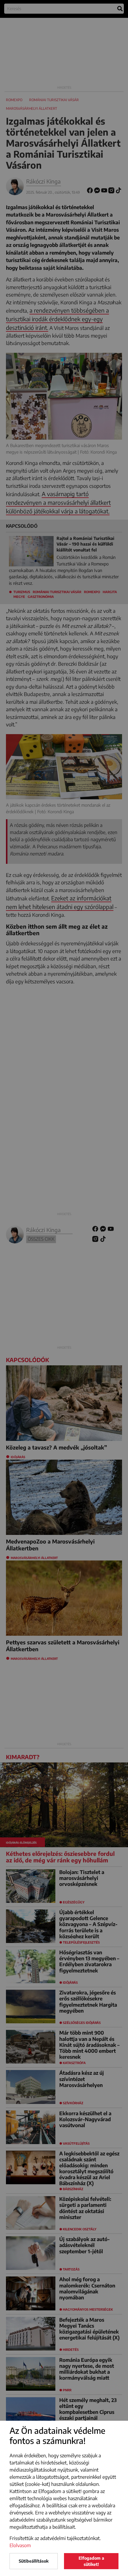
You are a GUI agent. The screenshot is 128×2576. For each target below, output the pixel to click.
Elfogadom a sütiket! (91, 2561)
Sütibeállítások (34, 2561)
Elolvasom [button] (20, 2545)
